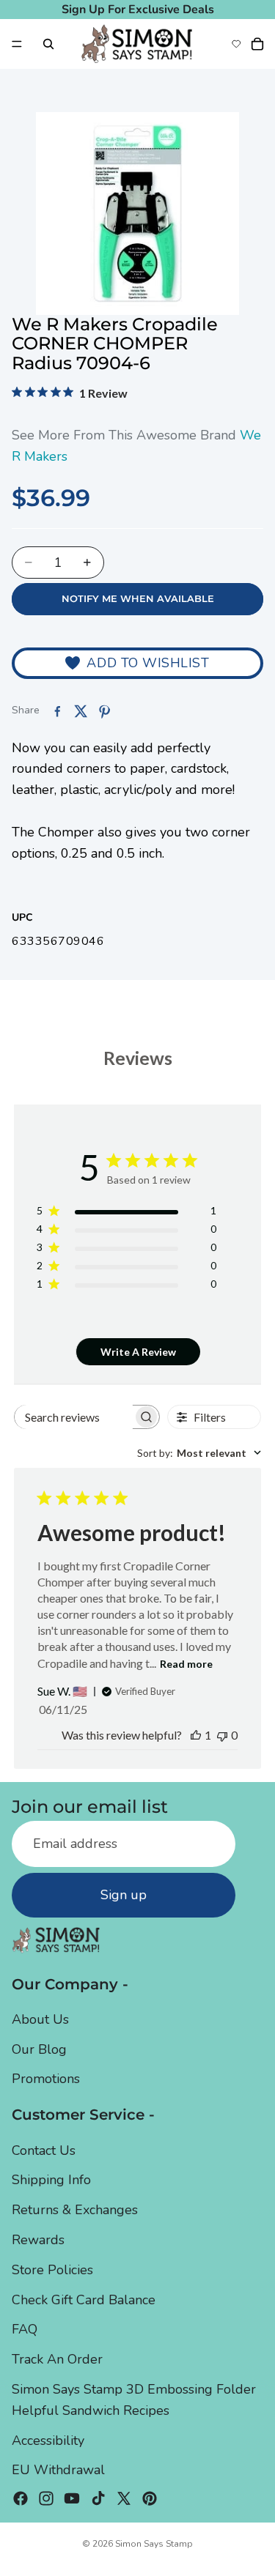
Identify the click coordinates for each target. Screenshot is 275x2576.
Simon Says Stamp (154, 2544)
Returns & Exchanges (75, 2210)
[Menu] (17, 44)
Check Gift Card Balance (84, 2300)
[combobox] (199, 1453)
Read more (186, 1664)
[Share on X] (81, 711)
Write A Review (138, 1352)
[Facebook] (21, 2498)
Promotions (46, 2079)
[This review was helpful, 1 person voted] (196, 1735)
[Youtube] (72, 2498)
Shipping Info (51, 2180)
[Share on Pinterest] (104, 711)
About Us (40, 2019)
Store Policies (52, 2270)
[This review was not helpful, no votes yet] (222, 1735)
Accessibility (48, 2440)
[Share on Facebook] (57, 711)
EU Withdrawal (58, 2471)
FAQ (25, 2330)
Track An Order (57, 2359)
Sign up (124, 1895)
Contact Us (44, 2150)
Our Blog (39, 2049)
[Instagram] (46, 2498)
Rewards (38, 2240)
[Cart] (257, 44)
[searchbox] (74, 1417)
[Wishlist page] (236, 44)
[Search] (48, 44)
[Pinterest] (150, 2498)
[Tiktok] (98, 2498)
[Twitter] (124, 2498)
